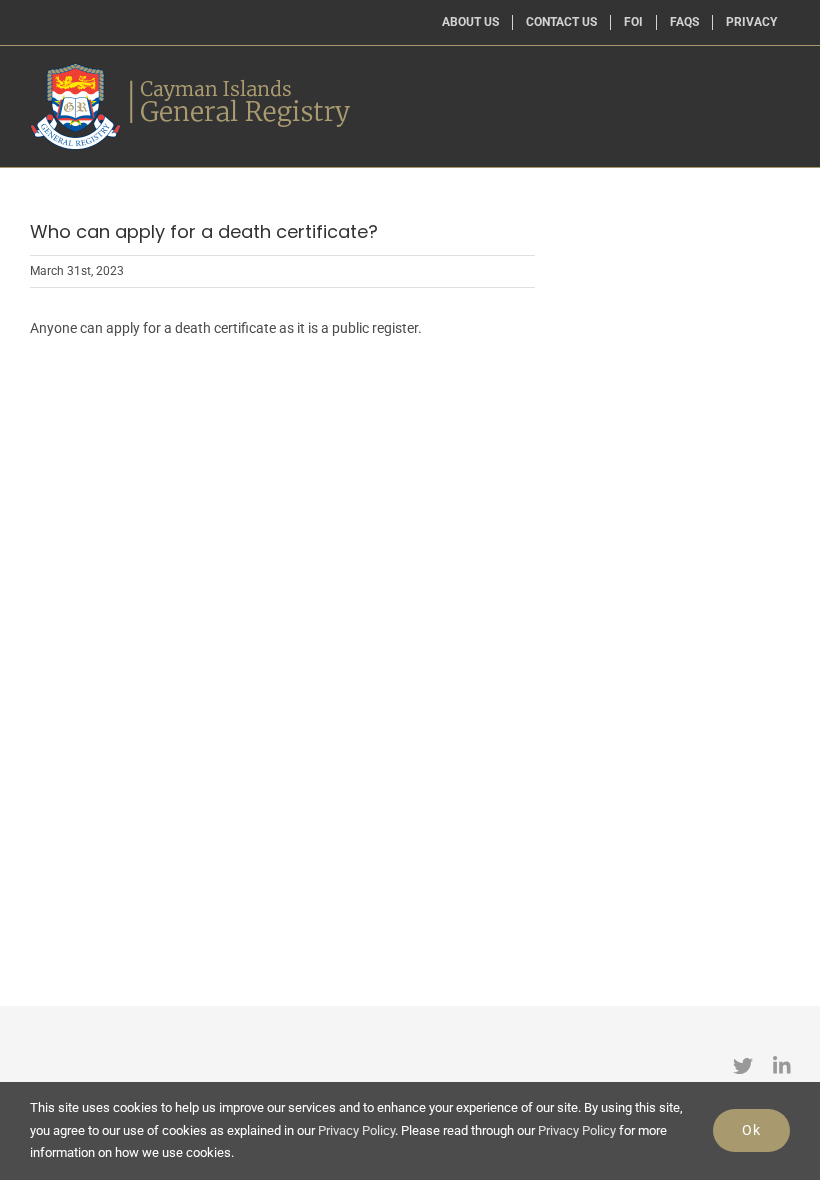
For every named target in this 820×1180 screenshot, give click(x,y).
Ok (751, 1130)
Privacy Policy (356, 1130)
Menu (752, 70)
